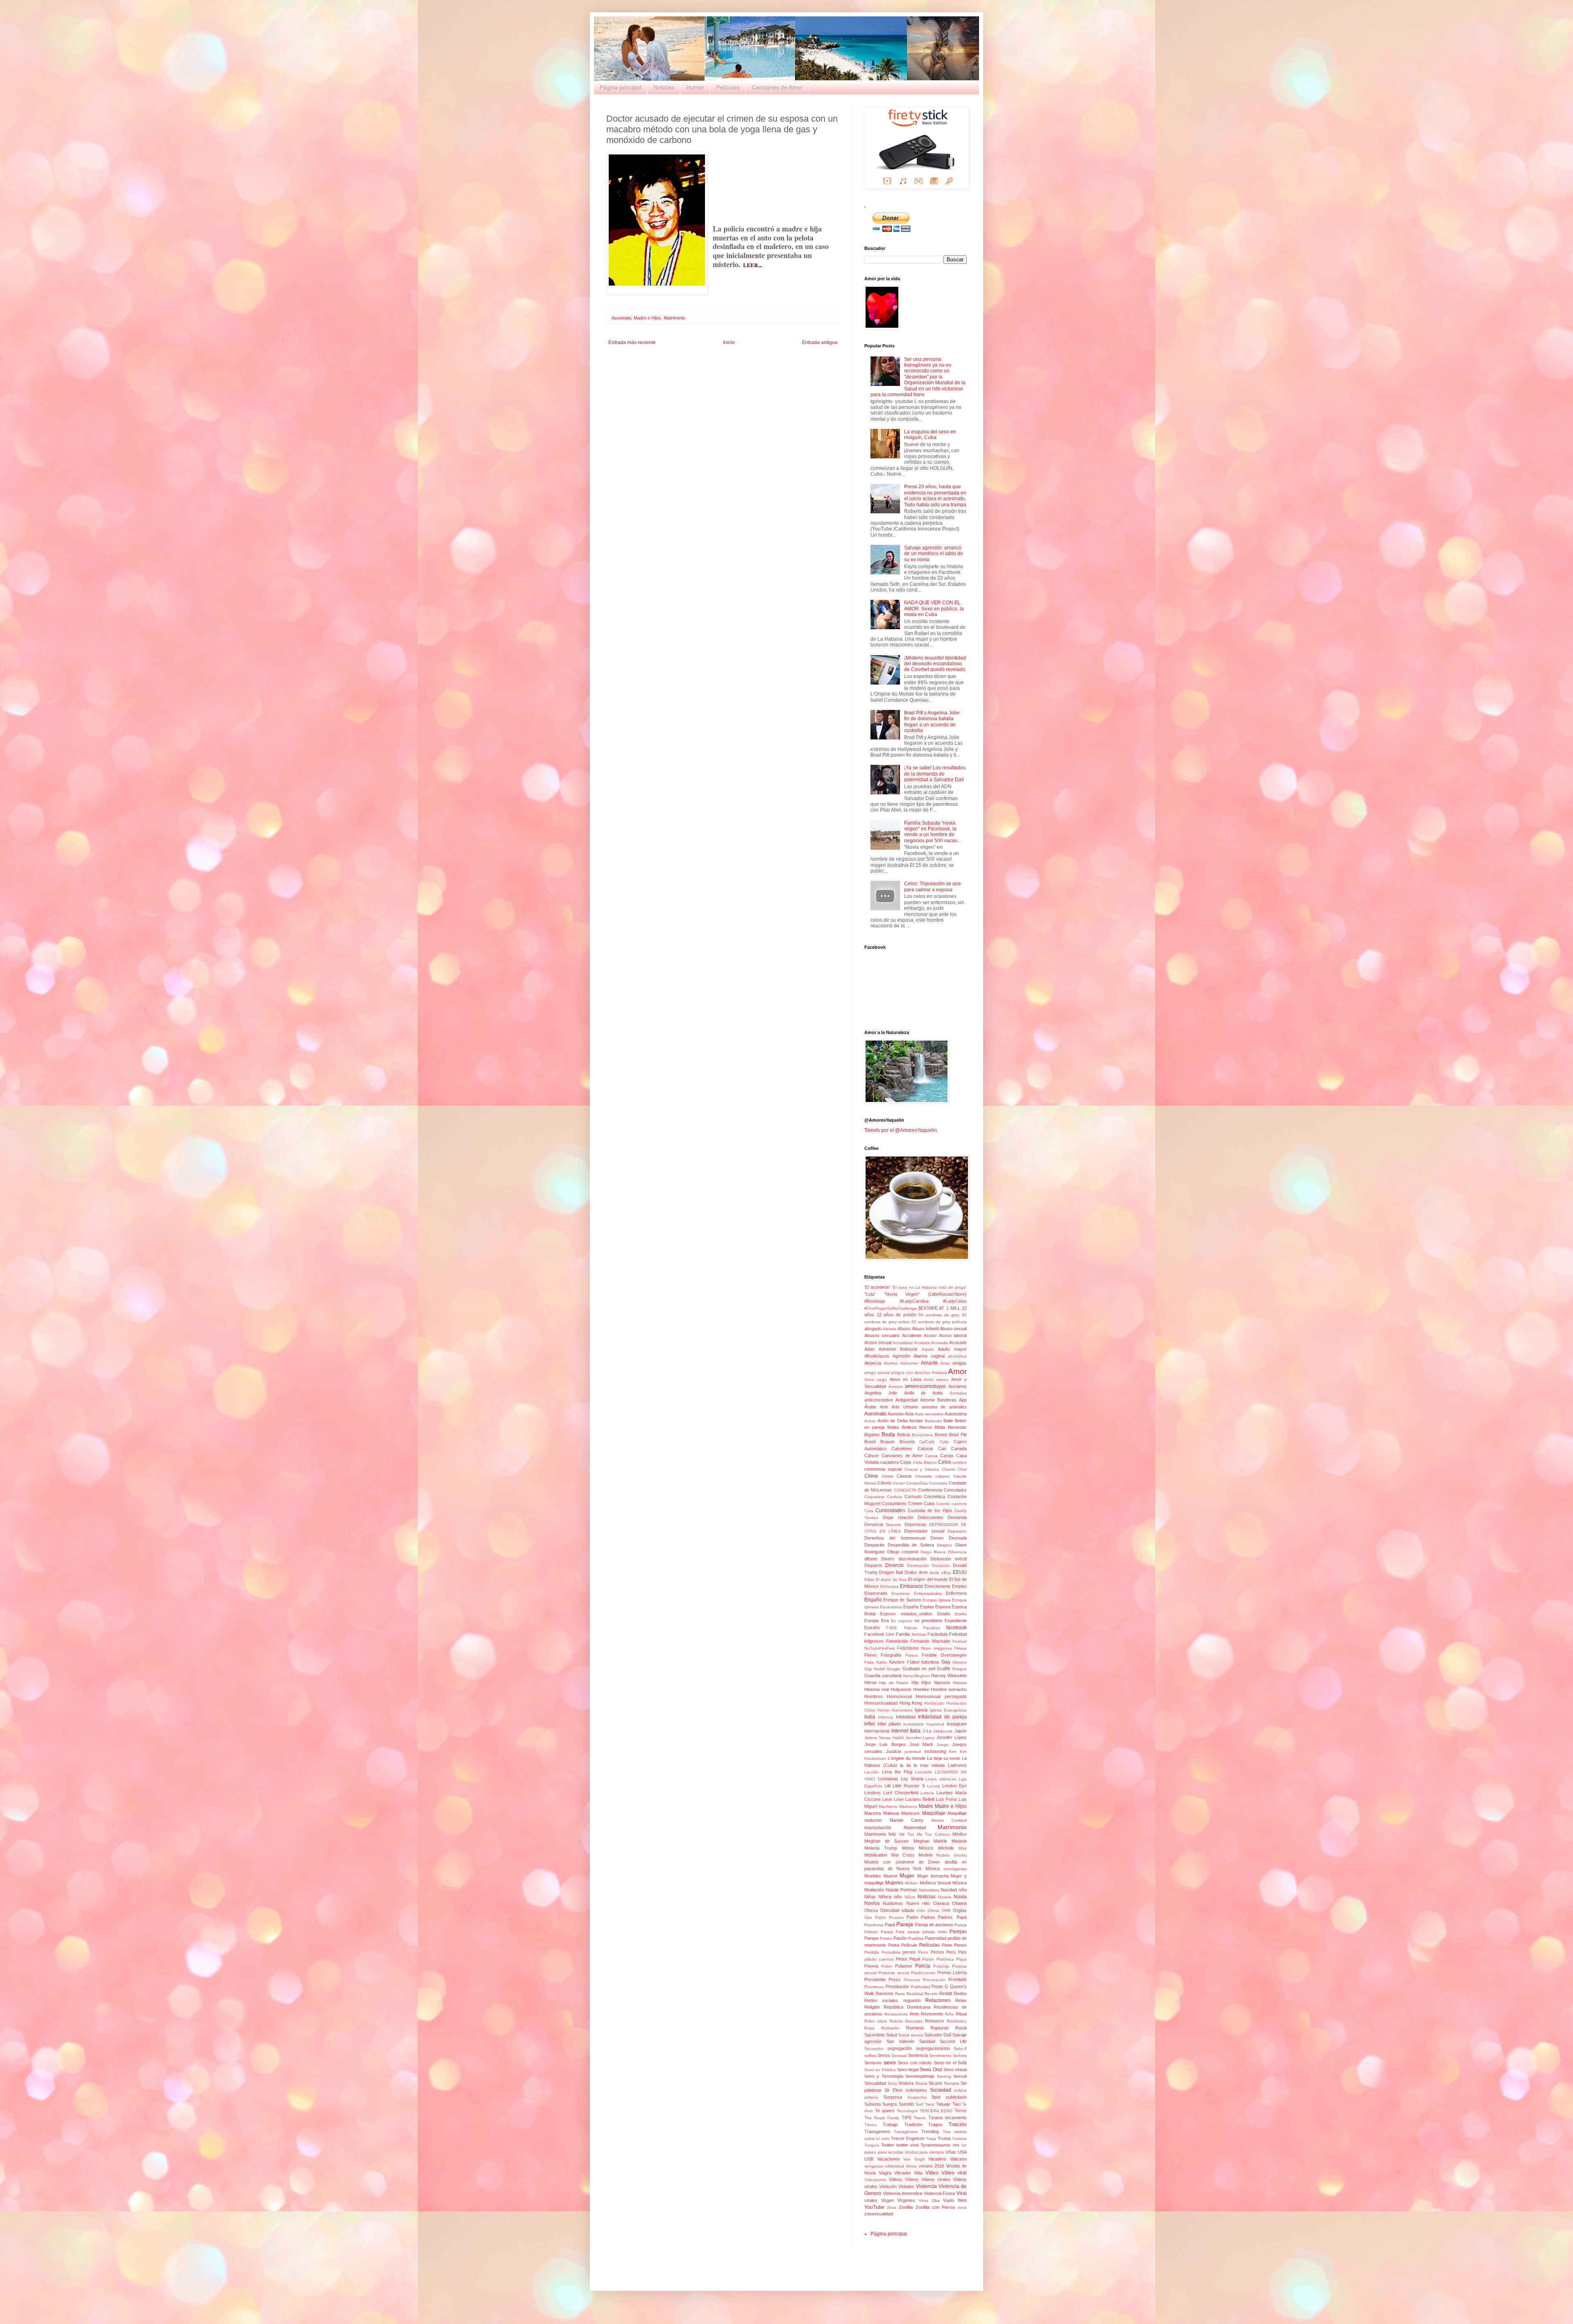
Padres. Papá (952, 1917)
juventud (913, 1752)
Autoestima (956, 1414)
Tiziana (935, 2118)
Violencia (926, 2186)
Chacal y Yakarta (922, 1469)
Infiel (870, 1724)
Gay (946, 1662)
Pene (947, 1945)
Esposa (943, 1607)
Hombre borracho (949, 1689)
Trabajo (890, 2124)
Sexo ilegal (908, 2070)
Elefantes (889, 1586)
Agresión (901, 1356)
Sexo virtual (955, 2070)
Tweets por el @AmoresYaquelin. (901, 1130)
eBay (946, 1572)
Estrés (961, 1614)
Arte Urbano (905, 1407)
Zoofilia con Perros (935, 2207)
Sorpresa (893, 2097)
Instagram (957, 1724)
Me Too (907, 1834)
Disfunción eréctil (949, 1559)
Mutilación (874, 1890)
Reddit (946, 1993)
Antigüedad (907, 1400)
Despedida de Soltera (911, 1545)
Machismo (888, 1806)
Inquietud (935, 1724)
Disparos (873, 1565)
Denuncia (874, 1524)
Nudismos (893, 1903)
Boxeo (941, 1435)
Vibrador (903, 2173)
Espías (927, 1607)
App (963, 1400)
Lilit (887, 1786)
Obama (959, 1903)
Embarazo (911, 1586)
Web (962, 2200)
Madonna (908, 1806)
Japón (961, 1731)
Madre (926, 1806)
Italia (915, 1731)
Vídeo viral (954, 2173)
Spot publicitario (949, 2097)
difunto (871, 1559)
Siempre (952, 2083)
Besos (926, 1427)
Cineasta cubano (933, 1476)
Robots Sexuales (906, 2021)
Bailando (933, 1421)
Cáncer (872, 1456)
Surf (919, 2104)
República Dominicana (907, 2007)
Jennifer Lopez (920, 1738)
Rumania (915, 2028)
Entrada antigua (820, 342)
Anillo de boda (924, 1393)
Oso (868, 1917)
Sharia (921, 2083)
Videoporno (875, 2180)
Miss (963, 1848)
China (871, 1476)
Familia (903, 1634)
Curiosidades (890, 1510)
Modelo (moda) (951, 1855)
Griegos (959, 1669)
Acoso (930, 1335)
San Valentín (901, 2041)
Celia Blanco (925, 1462)
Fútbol (913, 1662)
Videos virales (936, 2179)
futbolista (930, 1662)
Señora (960, 2055)
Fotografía (891, 1655)
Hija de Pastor (894, 1683)
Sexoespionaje (920, 2076)
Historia (960, 1683)
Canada (959, 1449)
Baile (948, 1421)
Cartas (947, 1456)
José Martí (921, 1744)
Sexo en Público (880, 2070)
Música (960, 1883)
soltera (960, 2090)
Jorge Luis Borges (885, 1744)
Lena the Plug (897, 1772)
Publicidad (920, 1987)
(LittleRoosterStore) (947, 1294)
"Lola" (870, 1294)
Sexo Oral (931, 2070)
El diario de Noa (891, 1579)
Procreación (934, 1980)
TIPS (907, 2118)
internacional (877, 1731)
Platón (928, 1959)
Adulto (928, 1349)
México (926, 1848)
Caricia (931, 1456)
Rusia (961, 2028)
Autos (870, 1421)
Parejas (958, 1932)
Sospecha (917, 2097)
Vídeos (912, 2179)
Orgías (960, 1910)
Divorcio (894, 1565)
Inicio (729, 342)
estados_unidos (917, 1614)
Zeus (892, 2207)
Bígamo (872, 1435)
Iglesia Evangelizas (948, 1710)
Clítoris (884, 1483)
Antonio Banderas (938, 1400)
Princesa (912, 1980)
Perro (923, 1952)
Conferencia (930, 1490)
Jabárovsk (943, 1731)
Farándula (937, 1634)
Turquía (872, 2145)
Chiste (887, 1476)
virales (871, 2200)
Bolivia (903, 1435)
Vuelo (949, 2200)
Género (960, 1662)
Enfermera (956, 1593)
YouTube (874, 2207)
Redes (960, 1993)
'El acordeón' (877, 1287)
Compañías (917, 1483)
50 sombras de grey (939, 1315)
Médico (960, 1834)
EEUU (960, 1572)
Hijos (926, 1682)
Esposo (888, 1614)
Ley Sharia (912, 1779)
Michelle (946, 1848)
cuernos (959, 1504)
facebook (956, 1628)
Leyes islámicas (941, 1779)
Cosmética (934, 1496)
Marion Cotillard (949, 1820)
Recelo (931, 1994)
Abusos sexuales (882, 1335)
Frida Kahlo (876, 1662)
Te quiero (885, 2111)
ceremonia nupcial (883, 1469)
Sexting (944, 2076)
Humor (695, 87)
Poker (887, 1966)
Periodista (891, 1952)
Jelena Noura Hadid (884, 1738)
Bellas (893, 1427)
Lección (872, 1772)
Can (942, 1449)
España (911, 1607)
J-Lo (927, 1731)
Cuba (929, 1503)
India (870, 1717)
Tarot (930, 2104)
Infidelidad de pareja (942, 1717)
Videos (896, 2179)
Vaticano (958, 2159)
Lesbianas (888, 1779)
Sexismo (873, 2063)
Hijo (915, 1682)
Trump (944, 2138)
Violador (906, 2186)
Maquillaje (934, 1813)
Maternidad (915, 1827)
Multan (911, 1883)
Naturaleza (929, 1890)
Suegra (890, 2104)
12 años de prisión (896, 1315)
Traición (958, 2124)
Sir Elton (893, 2090)
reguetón (912, 2000)
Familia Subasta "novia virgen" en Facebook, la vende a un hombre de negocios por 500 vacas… (933, 832)
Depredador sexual (924, 1531)
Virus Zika (929, 2200)
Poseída (941, 1966)
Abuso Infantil (925, 1329)
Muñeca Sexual (935, 1883)
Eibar (869, 1579)
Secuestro (874, 2049)
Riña (949, 2014)
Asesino (896, 1414)
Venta (911, 2166)
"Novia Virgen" (902, 1294)
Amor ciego (876, 1380)
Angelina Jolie (881, 1393)
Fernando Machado (930, 1641)
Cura (869, 1511)
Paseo (886, 1938)
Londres (873, 1793)
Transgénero (906, 2132)
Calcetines (902, 1449)
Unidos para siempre (925, 2152)
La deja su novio (944, 1758)
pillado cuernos (879, 1959)
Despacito (874, 1545)
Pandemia (874, 1925)
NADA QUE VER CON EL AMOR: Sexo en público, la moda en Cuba (934, 609)
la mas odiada (929, 1765)
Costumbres (894, 1503)
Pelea (894, 1945)
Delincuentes (930, 1517)
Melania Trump (881, 1848)
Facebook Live (879, 1634)
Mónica (933, 1868)
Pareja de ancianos (934, 1925)
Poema (871, 1966)
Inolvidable (913, 1724)
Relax (961, 2000)
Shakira (906, 2083)
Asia (909, 1414)
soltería (871, 2097)
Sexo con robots (915, 2063)
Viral (962, 2193)
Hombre (921, 1689)
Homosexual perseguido (941, 1696)
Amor (957, 1371)
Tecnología (907, 2111)
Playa (961, 1959)
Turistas (959, 2139)
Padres (928, 1917)
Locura (934, 1786)
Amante (929, 1363)
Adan (869, 1349)
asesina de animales (944, 1407)
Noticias (664, 87)
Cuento (943, 1504)
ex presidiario (929, 1621)
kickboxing (935, 1751)
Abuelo (890, 1329)
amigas (960, 1363)
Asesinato (621, 318)
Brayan (887, 1442)
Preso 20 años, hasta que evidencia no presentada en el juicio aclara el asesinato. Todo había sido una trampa (935, 495)
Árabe (870, 1407)
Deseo (937, 1538)
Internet (900, 1731)
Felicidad (958, 1634)
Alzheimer (909, 1363)
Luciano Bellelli (920, 1799)
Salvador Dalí (938, 2035)
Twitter (888, 2145)
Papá (890, 1925)
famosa (919, 1634)
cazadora (889, 1462)
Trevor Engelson (908, 2138)
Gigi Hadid (875, 1669)
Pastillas (916, 1938)
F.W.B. (892, 1628)
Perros (937, 1952)
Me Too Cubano (933, 1834)
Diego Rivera (933, 1552)
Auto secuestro (929, 1414)
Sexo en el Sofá (951, 2063)
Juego (942, 1745)
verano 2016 (932, 2166)
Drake (911, 1572)
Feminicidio (897, 1641)
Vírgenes (906, 2200)
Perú (951, 1952)
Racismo (885, 1993)
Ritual (961, 2014)
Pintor (902, 1959)
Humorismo (902, 1710)
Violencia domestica (903, 2193)
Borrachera (922, 1435)
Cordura (894, 1497)
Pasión (900, 1938)
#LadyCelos (955, 1301)
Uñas (951, 2152)
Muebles (873, 1876)
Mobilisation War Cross (890, 1855)
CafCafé (927, 1442)
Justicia (894, 1751)
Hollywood (901, 1689)
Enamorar (901, 1593)
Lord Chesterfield (901, 1793)
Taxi (956, 2104)
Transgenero (877, 2131)
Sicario (935, 2083)
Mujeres (894, 1883)
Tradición (913, 2124)
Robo (869, 2021)
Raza (900, 1994)
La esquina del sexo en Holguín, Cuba (930, 435)
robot (882, 2021)
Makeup (891, 1813)
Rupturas (939, 2028)
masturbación (878, 1827)
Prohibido (958, 1979)
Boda (888, 1434)
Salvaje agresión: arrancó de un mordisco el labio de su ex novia (934, 554)
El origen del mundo (928, 1579)
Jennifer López (952, 1737)
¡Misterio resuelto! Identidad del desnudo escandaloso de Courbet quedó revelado (935, 664)
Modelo (926, 1855)
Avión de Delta (892, 1421)
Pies (962, 1952)
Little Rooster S (909, 1786)
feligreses (874, 1641)
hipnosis (942, 1682)
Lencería (924, 1772)
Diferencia (957, 1552)
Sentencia (918, 2055)
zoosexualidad (879, 2214)
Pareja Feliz (893, 1932)
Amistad (939, 1373)
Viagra (885, 2173)
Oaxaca (941, 1903)
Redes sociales (881, 2000)
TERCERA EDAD (936, 2111)
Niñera (885, 1897)
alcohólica (957, 1356)
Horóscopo (934, 1703)
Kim (953, 1752)
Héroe (870, 1682)
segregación (900, 2048)
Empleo (959, 1586)
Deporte (894, 1525)
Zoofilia (906, 2207)
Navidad (949, 1890)
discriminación (912, 1559)
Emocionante (937, 1586)
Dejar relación (898, 1517)
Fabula (911, 1628)
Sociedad (941, 2090)
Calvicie (925, 1449)
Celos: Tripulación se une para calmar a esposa (933, 887)
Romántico (957, 2021)
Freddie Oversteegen (944, 1655)
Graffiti (943, 1669)
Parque (871, 1938)
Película (909, 1945)
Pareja (905, 1924)
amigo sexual (877, 1373)
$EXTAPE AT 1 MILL (939, 1308)
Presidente (875, 1979)
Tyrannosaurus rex (940, 2145)
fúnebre (897, 1662)
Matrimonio (674, 318)
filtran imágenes (936, 1648)
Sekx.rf (960, 2049)
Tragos (935, 2124)
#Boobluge (875, 1301)
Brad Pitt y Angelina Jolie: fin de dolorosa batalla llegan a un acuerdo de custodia (932, 722)
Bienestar (957, 1427)
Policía (923, 1966)
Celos (945, 1462)
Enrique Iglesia (937, 1600)
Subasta (873, 2104)
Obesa (871, 1910)
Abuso (904, 1329)
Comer (899, 1483)
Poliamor (904, 1966)
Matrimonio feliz (880, 1834)
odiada (908, 1910)
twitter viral (907, 2145)
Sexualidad (875, 2083)
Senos (884, 2055)
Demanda (957, 1517)
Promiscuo (874, 1987)
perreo (909, 1952)
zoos (962, 2207)
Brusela (907, 1442)
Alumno (891, 1363)
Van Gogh (914, 2159)
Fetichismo (908, 1648)
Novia (960, 1897)
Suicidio (906, 2104)
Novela (945, 1897)
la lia (905, 1765)
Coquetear (874, 1497)
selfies (870, 2055)
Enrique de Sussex (902, 1600)
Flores (871, 1655)
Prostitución (897, 1986)
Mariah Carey (907, 1820)
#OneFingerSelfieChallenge (891, 1308)
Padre (912, 1917)
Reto (915, 2014)
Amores (896, 1386)
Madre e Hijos (647, 318)
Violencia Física (939, 2193)
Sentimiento (940, 2055)
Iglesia (921, 1710)
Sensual (899, 2055)
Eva (885, 1621)
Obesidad (890, 1910)
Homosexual (899, 1696)
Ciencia (904, 1476)
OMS (946, 1910)
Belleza (909, 1427)
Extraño (872, 1628)
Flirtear (960, 1648)
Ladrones (957, 1765)
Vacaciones (888, 2159)
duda (934, 1572)
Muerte (891, 1876)
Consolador (955, 1490)
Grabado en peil (919, 1669)
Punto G (940, 1986)
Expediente (956, 1621)
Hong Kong (911, 1703)
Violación (888, 2186)
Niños (910, 1897)
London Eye (954, 1786)
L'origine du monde (907, 1758)
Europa (871, 1621)
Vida (918, 2173)
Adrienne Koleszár (898, 1349)
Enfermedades (928, 1593)
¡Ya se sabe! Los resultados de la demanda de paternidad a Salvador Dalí (935, 774)
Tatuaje (943, 2104)
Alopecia (873, 1363)
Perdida (872, 1952)
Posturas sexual (894, 1973)
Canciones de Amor (777, 87)
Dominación (918, 1566)
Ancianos (958, 1386)
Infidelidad (906, 1717)
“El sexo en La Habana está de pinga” (929, 1287)
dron (923, 1572)
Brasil (870, 1442)
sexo (890, 2062)
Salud (892, 2035)
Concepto (938, 1483)
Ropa (869, 2028)
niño (898, 1897)
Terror (961, 2111)
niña (963, 1890)
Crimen (915, 1503)
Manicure (910, 1813)
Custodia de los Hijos (930, 1510)
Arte (884, 1407)
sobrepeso (916, 2090)
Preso (894, 1979)
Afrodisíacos (877, 1356)
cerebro (960, 1462)
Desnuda (958, 1538)
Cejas (906, 1462)
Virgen (887, 2200)
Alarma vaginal (929, 1356)
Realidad (915, 1994)
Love (899, 1799)
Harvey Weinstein (949, 1676)
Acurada (922, 1343)
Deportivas (915, 1524)
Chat (962, 1469)
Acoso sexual (878, 1342)
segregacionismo (933, 2048)
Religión (872, 2007)
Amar (945, 1363)
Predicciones (923, 1973)
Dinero (888, 1559)
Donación (941, 1566)
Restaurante (896, 2014)
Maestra (873, 1813)
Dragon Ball (891, 1572)
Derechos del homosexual (895, 1538)
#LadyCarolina (914, 1301)
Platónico (945, 1959)
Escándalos (891, 1607)
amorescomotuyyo (925, 1386)
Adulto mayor (952, 1349)
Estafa (944, 1614)
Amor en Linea (905, 1379)
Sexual (960, 2076)
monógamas (955, 1869)
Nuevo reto (918, 1903)
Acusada (939, 1343)
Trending (930, 2131)
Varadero (937, 2159)
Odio (921, 1910)
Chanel (949, 1469)
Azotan (916, 1421)
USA (962, 2152)
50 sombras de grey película (939, 1322)
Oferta (933, 1910)
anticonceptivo (879, 1400)
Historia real (877, 1689)
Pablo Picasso (889, 1917)
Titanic (920, 2118)
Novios (872, 1903)
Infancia (885, 1717)
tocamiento (956, 2118)
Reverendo (932, 2014)
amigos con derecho (910, 1373)
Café (944, 1442)
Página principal (620, 87)
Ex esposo (902, 1621)
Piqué (915, 1959)
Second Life (953, 2041)
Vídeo (932, 2173)
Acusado (958, 1342)
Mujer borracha (933, 1876)
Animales (958, 1393)
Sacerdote (875, 2035)
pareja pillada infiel (927, 1932)
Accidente (912, 1335)
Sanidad (927, 2041)
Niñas (870, 1897)
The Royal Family (882, 2118)
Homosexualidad (881, 1703)
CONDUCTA (905, 1490)
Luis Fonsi (946, 1799)
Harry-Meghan (917, 1676)
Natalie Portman (902, 1890)
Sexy (892, 2083)
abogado (873, 1329)
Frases (912, 1655)
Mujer (907, 1875)
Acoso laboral (953, 1335)
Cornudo (913, 1496)
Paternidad (936, 1938)
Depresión (957, 1531)
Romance (935, 2021)
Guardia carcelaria (883, 1676)
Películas (728, 87)
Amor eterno (936, 1380)
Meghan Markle (930, 1841)
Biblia (940, 1427)
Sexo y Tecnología (884, 2076)
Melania (959, 1841)
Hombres (874, 1696)
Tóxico (870, 2125)
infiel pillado (889, 1724)
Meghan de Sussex (887, 1841)
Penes (960, 1945)
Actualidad (903, 1343)
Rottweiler (890, 2028)
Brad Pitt (958, 1435)
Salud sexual (911, 2035)
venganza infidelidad (884, 2166)
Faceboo (932, 1628)
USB (869, 2159)
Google (893, 1669)
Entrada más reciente (632, 342)
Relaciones (938, 2000)
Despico (944, 1545)
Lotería (927, 1793)
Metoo (908, 1848)
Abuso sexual (953, 1329)
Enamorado (876, 1593)
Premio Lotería (952, 1973)
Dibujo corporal (903, 1552)
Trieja (931, 2139)
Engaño (873, 1600)
